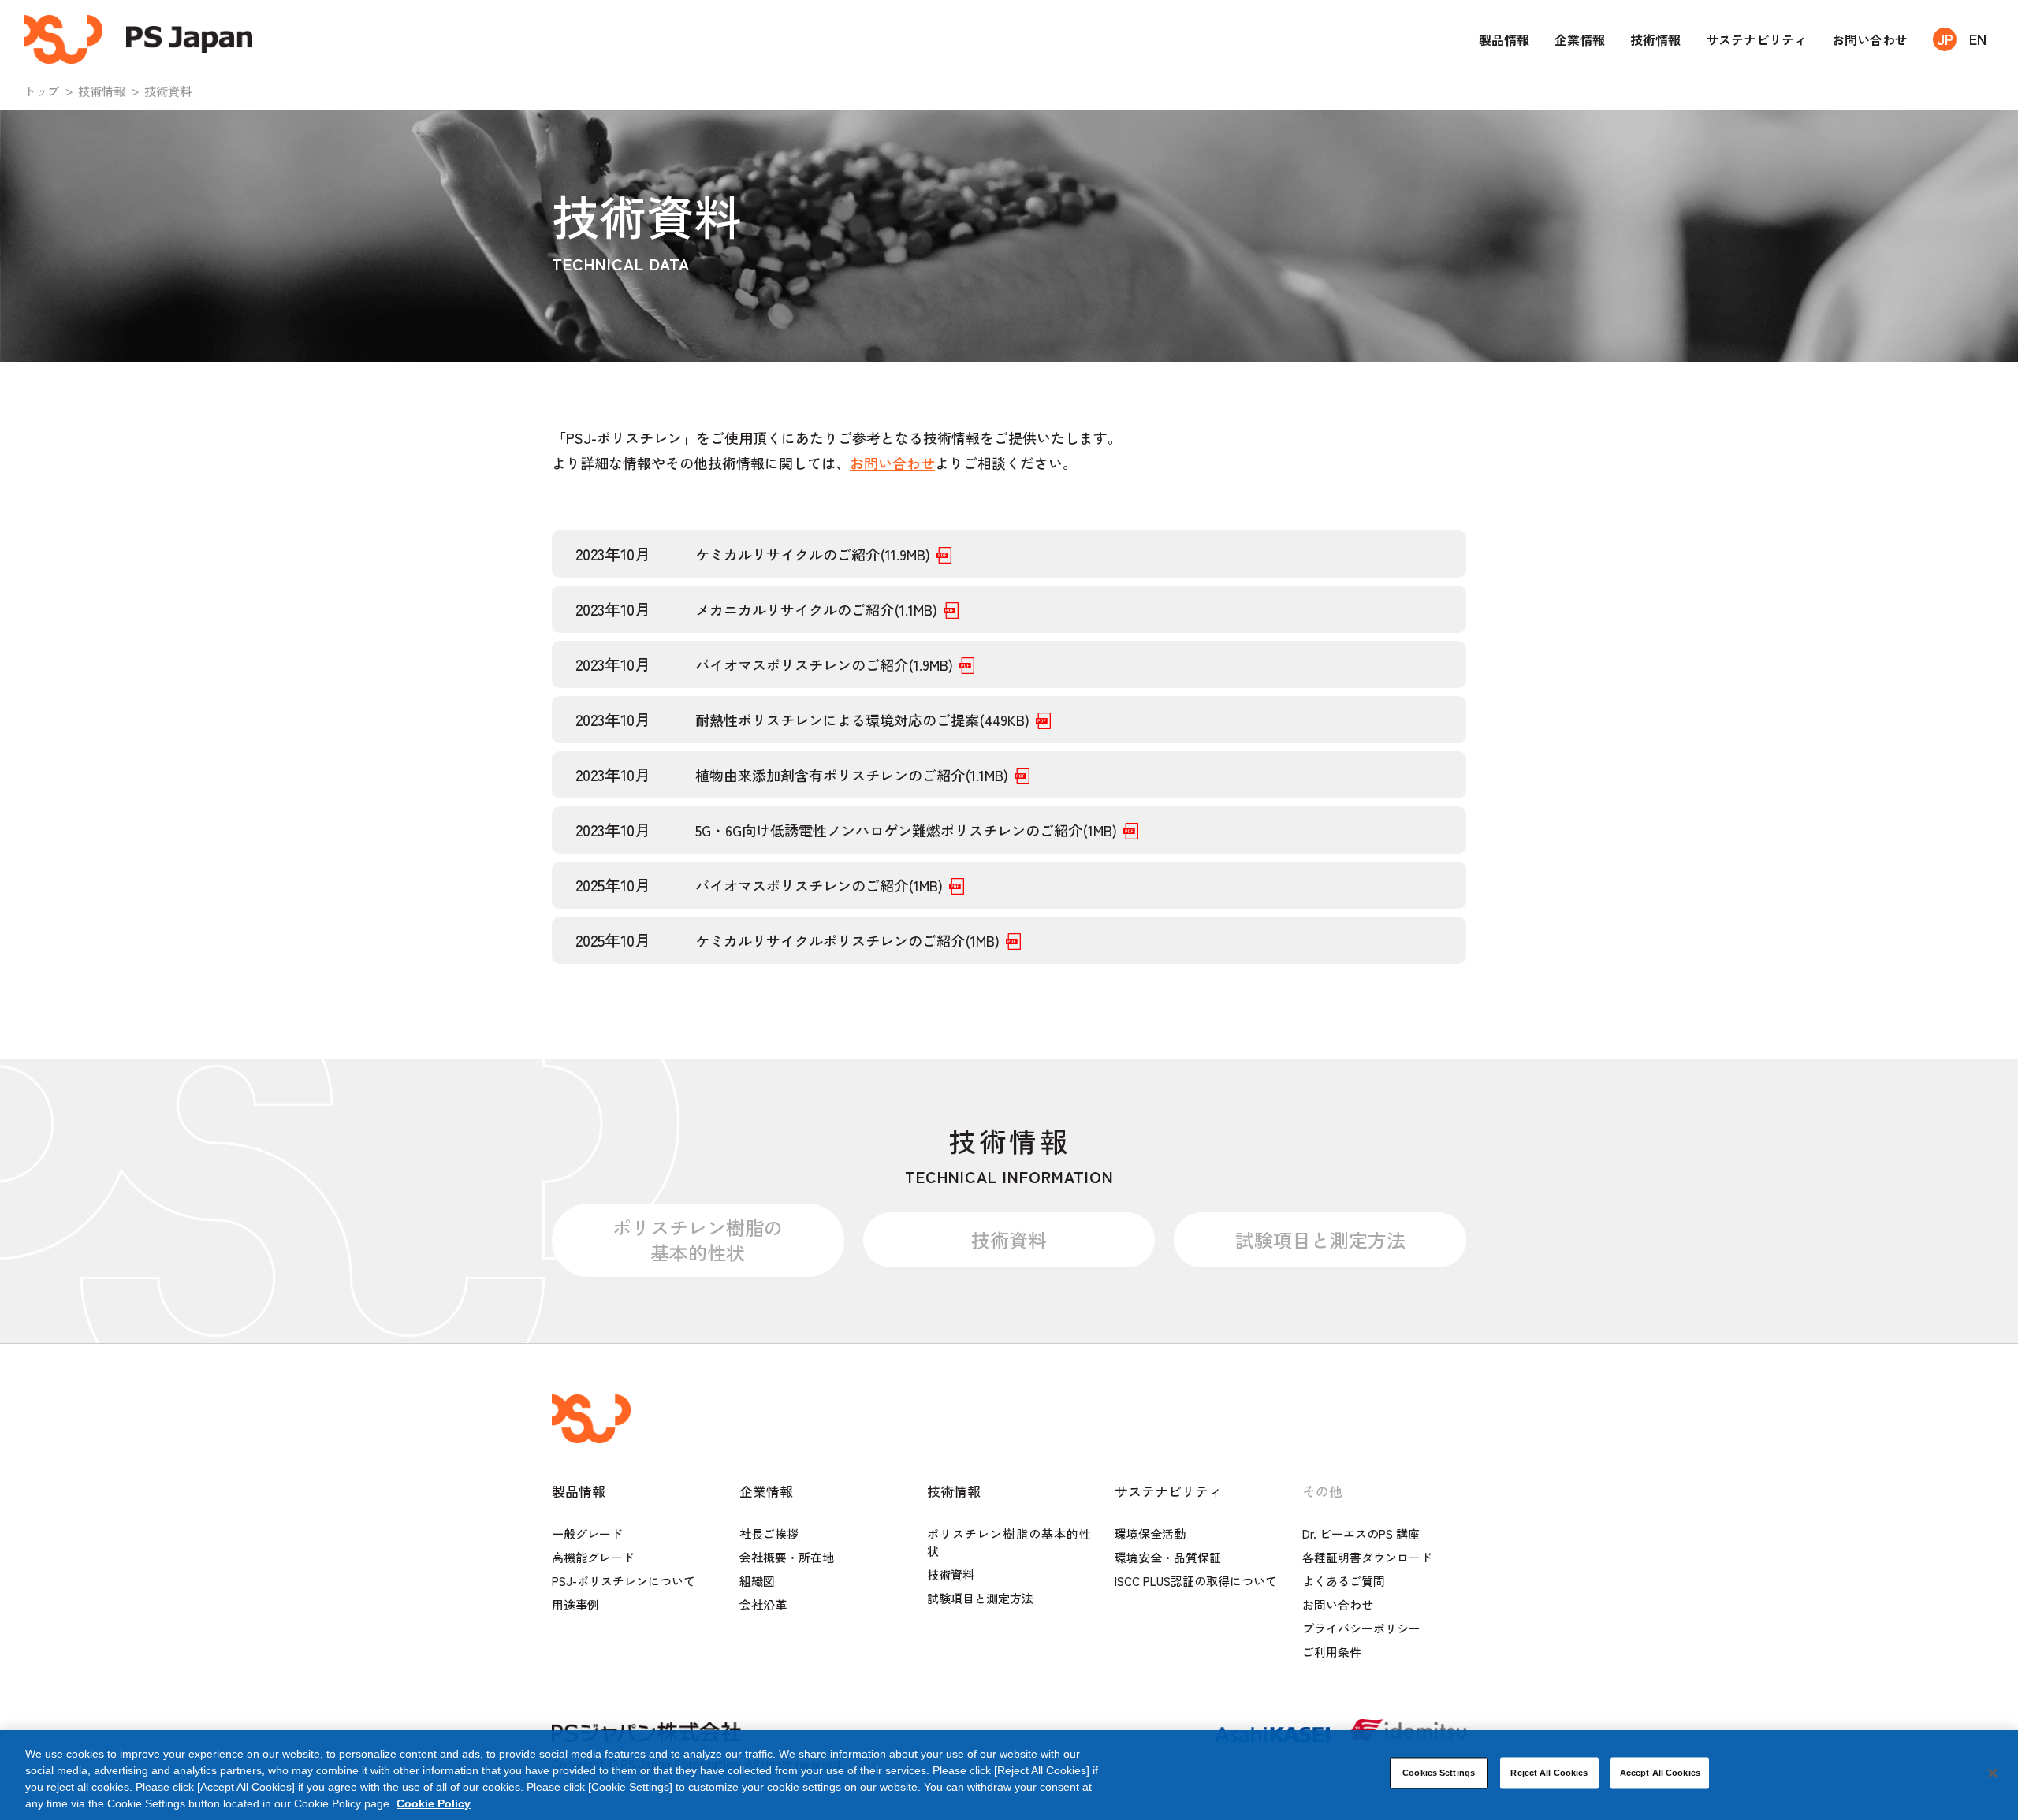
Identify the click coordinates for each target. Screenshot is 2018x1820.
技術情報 (1655, 39)
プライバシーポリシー (1361, 1628)
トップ (41, 91)
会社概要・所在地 (787, 1557)
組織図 (757, 1581)
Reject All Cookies (1549, 1773)
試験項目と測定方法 (1320, 1239)
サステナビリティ (1756, 39)
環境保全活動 (1150, 1533)
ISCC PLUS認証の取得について (1196, 1581)
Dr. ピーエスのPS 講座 (1361, 1533)
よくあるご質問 (1344, 1581)
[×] (1993, 1773)
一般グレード (587, 1533)
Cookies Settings (1439, 1773)
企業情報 (1580, 39)
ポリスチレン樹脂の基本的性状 (698, 1239)
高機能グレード (593, 1557)
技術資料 (1009, 1239)
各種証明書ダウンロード (1367, 1557)
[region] (1009, 1775)
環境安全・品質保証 (1168, 1557)
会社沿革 (763, 1604)
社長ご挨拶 (769, 1533)
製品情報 (1504, 39)
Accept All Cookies (1660, 1773)
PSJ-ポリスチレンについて (624, 1581)
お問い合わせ (1870, 39)
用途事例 (575, 1604)
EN (1978, 39)
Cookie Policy (434, 1803)
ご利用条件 (1332, 1652)
